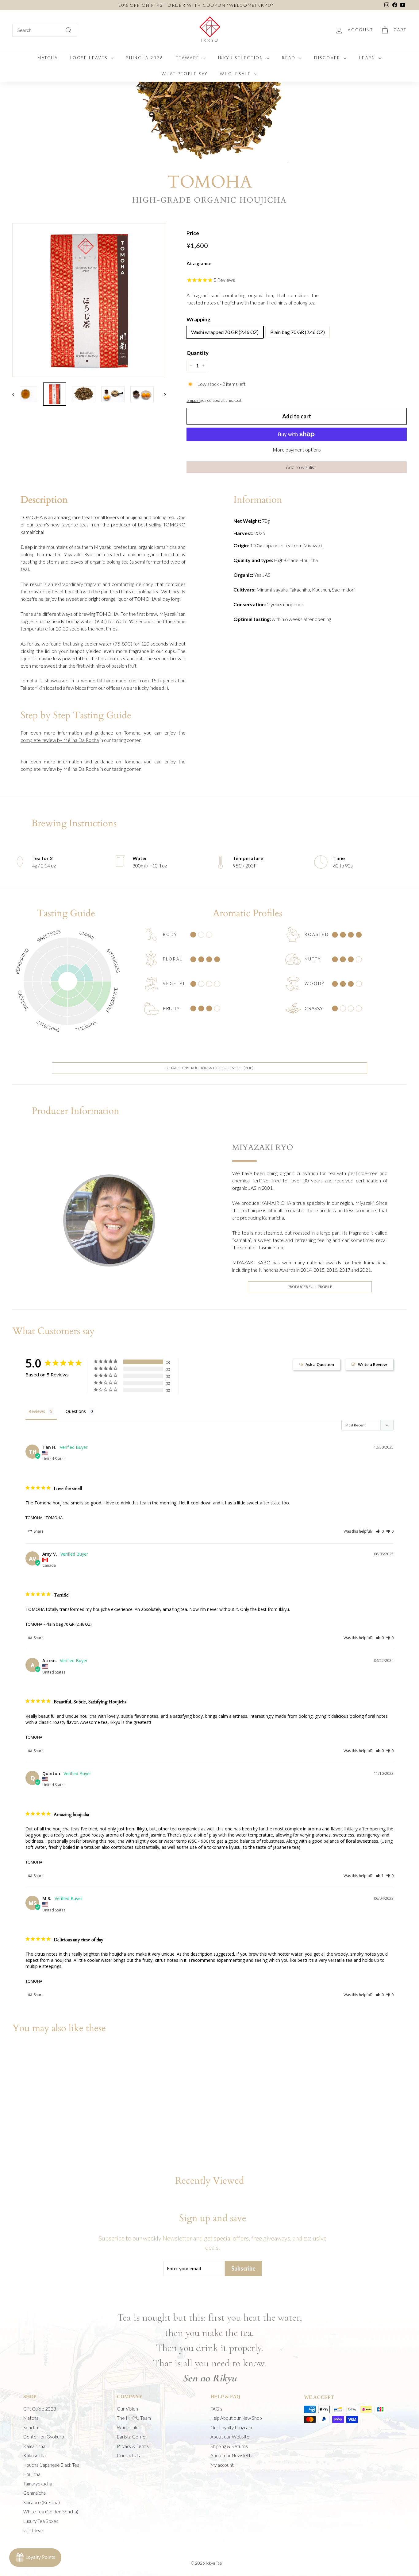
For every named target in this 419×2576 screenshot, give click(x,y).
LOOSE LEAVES (90, 58)
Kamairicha (34, 2446)
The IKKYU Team (134, 2418)
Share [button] (38, 1531)
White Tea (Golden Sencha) (51, 2512)
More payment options (297, 450)
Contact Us (128, 2455)
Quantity (198, 353)
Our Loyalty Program (231, 2427)
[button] (297, 467)
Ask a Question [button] (320, 1364)
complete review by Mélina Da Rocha (60, 740)
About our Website (230, 2437)
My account (222, 2465)
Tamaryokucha (38, 2484)
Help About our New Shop (236, 2418)
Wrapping (198, 319)
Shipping (194, 400)
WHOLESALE (236, 74)
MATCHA (48, 58)
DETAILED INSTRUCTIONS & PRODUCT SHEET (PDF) (209, 1068)
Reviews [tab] (37, 1411)
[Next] (162, 394)
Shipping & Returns (229, 2446)
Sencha (31, 2427)
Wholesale (128, 2427)
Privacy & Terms (133, 2446)
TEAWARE (189, 58)
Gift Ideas (33, 2530)
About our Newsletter (233, 2455)
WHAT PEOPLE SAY (185, 74)
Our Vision (127, 2409)
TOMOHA (34, 1518)
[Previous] (16, 394)
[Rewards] (35, 2558)
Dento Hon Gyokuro (44, 2437)
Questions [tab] (76, 1411)
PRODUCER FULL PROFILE (310, 1287)
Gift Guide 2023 (40, 2409)
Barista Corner (132, 2437)
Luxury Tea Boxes (41, 2521)
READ (290, 58)
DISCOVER (328, 58)
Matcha (31, 2418)
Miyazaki (313, 545)
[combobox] (45, 30)
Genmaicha (35, 2493)
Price (193, 233)
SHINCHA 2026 (145, 58)
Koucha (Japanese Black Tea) (52, 2465)
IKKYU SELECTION (242, 58)
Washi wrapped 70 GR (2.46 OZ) (225, 332)
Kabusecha (35, 2455)
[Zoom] (89, 300)
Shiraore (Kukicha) (42, 2502)
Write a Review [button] (373, 1364)
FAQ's (216, 2409)
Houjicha (32, 2474)
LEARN (368, 58)
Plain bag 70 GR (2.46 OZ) (298, 332)
